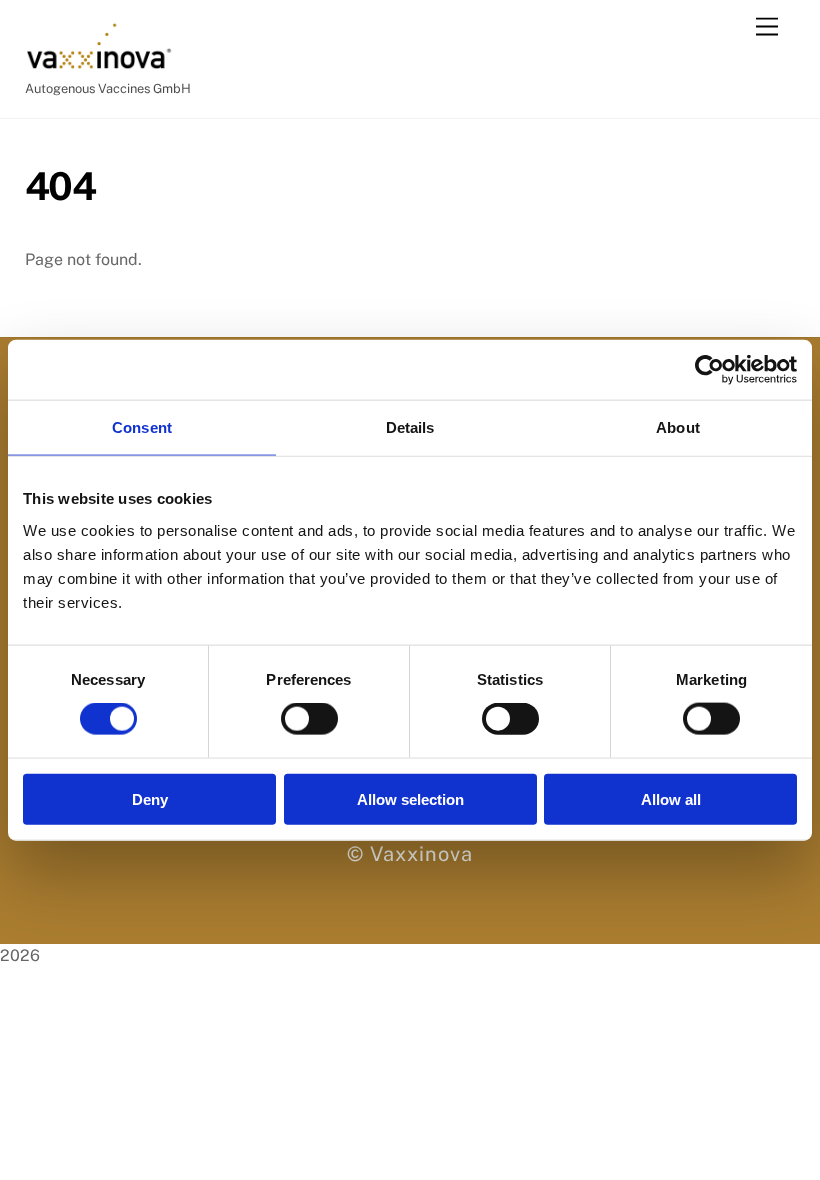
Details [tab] (410, 427)
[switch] (309, 719)
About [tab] (678, 427)
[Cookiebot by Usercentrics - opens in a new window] (709, 370)
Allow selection (410, 798)
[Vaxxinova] (99, 62)
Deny (150, 798)
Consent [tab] (142, 427)
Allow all (671, 798)
